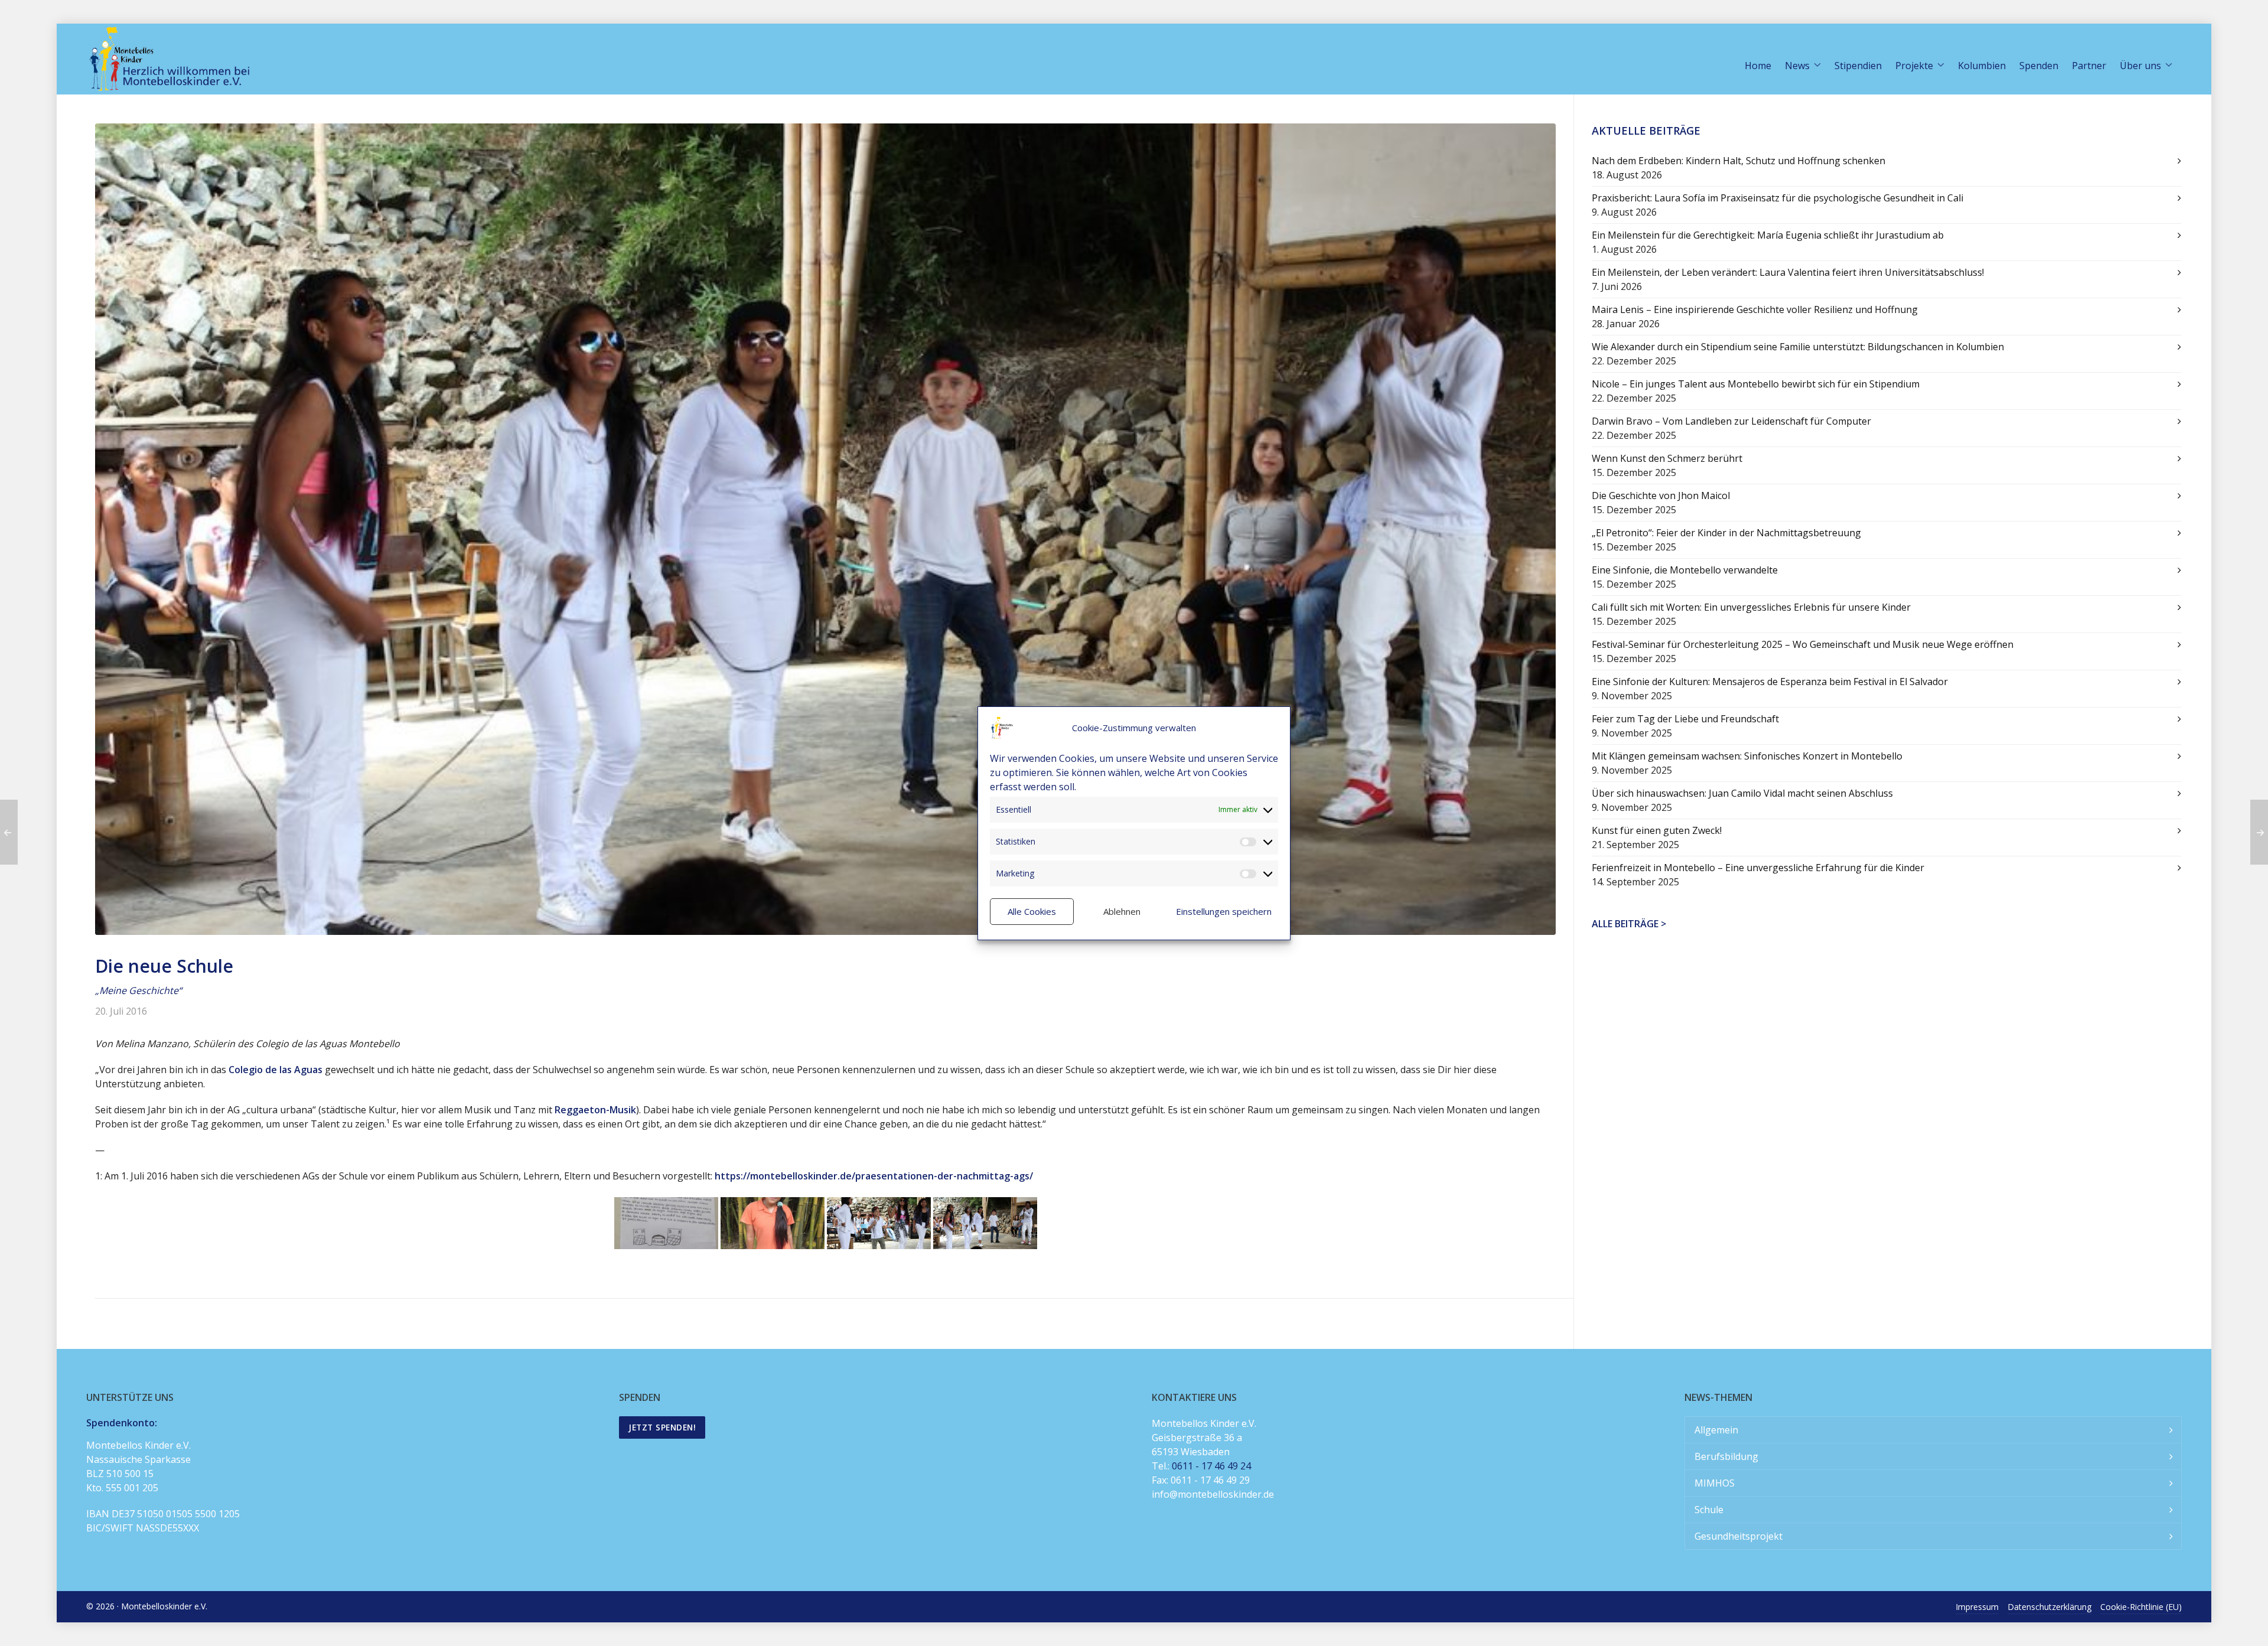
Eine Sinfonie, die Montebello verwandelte (1685, 570)
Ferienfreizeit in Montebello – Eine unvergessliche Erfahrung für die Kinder (1758, 868)
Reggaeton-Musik (595, 1110)
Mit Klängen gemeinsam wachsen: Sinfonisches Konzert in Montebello (1747, 756)
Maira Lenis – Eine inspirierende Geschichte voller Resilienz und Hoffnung (1755, 309)
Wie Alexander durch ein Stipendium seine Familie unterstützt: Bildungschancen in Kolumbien (1798, 347)
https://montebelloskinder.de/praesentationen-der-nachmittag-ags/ (874, 1176)
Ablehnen (1122, 911)
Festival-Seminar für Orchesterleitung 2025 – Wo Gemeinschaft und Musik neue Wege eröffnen (1803, 644)
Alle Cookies (1032, 911)
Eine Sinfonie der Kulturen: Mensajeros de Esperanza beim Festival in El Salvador (1770, 682)
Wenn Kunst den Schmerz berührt (1667, 458)
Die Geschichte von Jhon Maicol (1661, 496)
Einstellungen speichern (1224, 911)
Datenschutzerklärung (2049, 1607)
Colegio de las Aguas (276, 1070)
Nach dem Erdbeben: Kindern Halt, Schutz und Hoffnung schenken (1739, 161)
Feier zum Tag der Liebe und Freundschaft (1685, 719)
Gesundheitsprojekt (1739, 1536)
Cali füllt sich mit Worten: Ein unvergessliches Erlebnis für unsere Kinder (1751, 607)
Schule (1709, 1510)
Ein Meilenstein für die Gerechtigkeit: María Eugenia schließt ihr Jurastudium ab (1768, 235)
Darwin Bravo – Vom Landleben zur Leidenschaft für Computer (1731, 421)
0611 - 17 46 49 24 (1211, 1466)
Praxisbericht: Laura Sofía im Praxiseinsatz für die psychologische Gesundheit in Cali (1777, 198)
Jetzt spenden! (662, 1427)
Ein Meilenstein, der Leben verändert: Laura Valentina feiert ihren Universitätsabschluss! (1788, 272)
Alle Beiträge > (1629, 924)
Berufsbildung (1726, 1456)
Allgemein (1716, 1430)
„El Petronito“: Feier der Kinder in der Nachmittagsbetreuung (1726, 533)
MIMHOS (1715, 1483)
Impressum (1977, 1607)
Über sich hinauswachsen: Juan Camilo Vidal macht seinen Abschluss (1742, 793)
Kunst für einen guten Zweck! (1657, 830)
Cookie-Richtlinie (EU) (2141, 1607)
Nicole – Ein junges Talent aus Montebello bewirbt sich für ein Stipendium (1756, 384)
